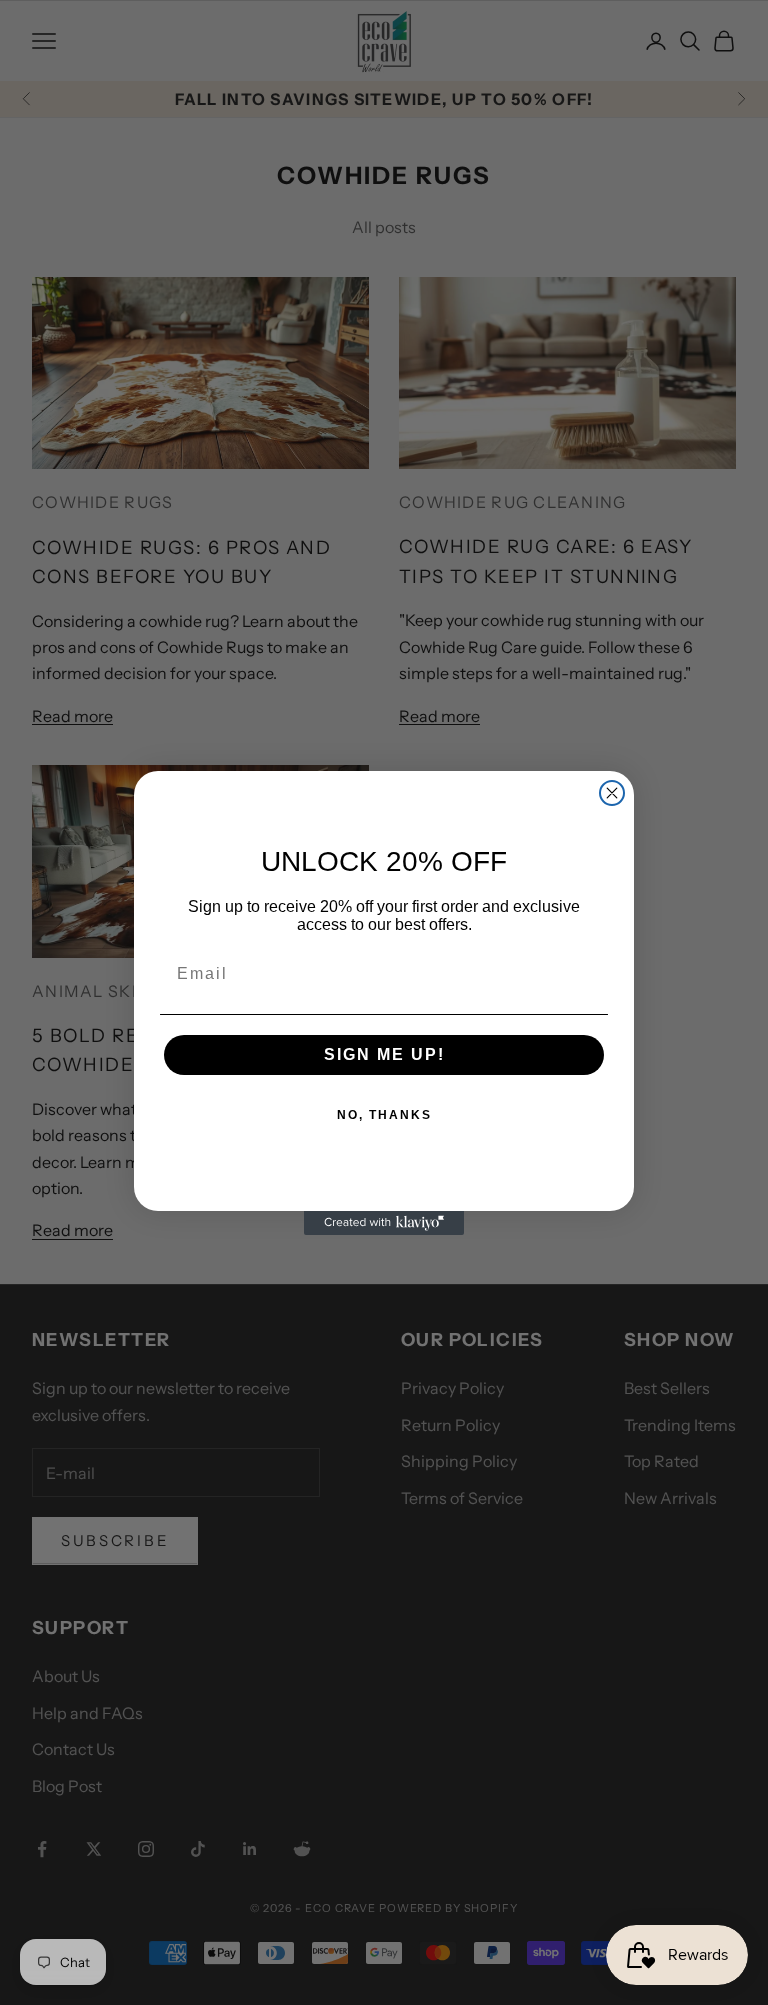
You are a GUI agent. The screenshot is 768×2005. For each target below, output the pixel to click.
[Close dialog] (612, 793)
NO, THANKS (384, 1115)
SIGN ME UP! (384, 1054)
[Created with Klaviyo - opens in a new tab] (384, 1223)
